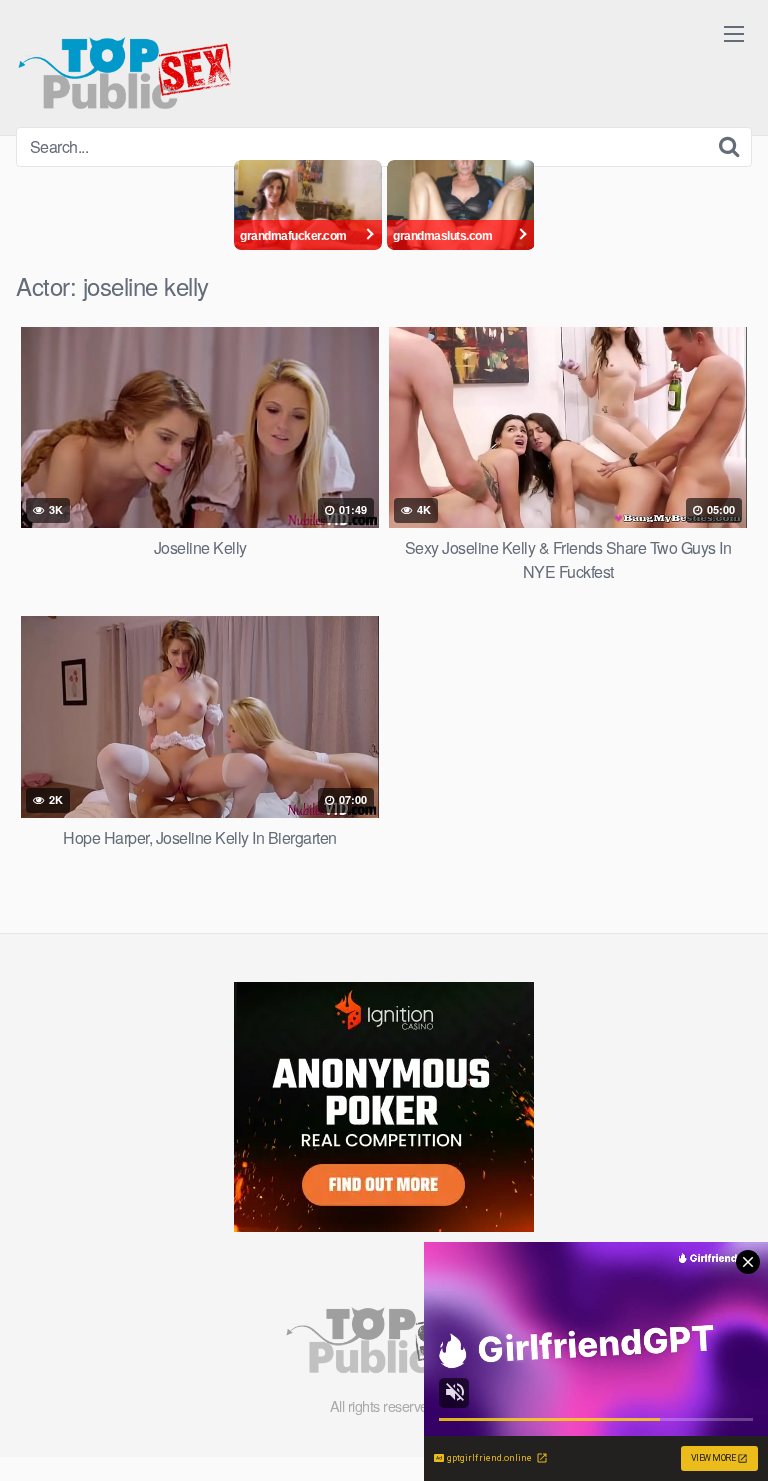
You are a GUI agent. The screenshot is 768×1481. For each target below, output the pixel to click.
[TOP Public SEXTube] (124, 63)
